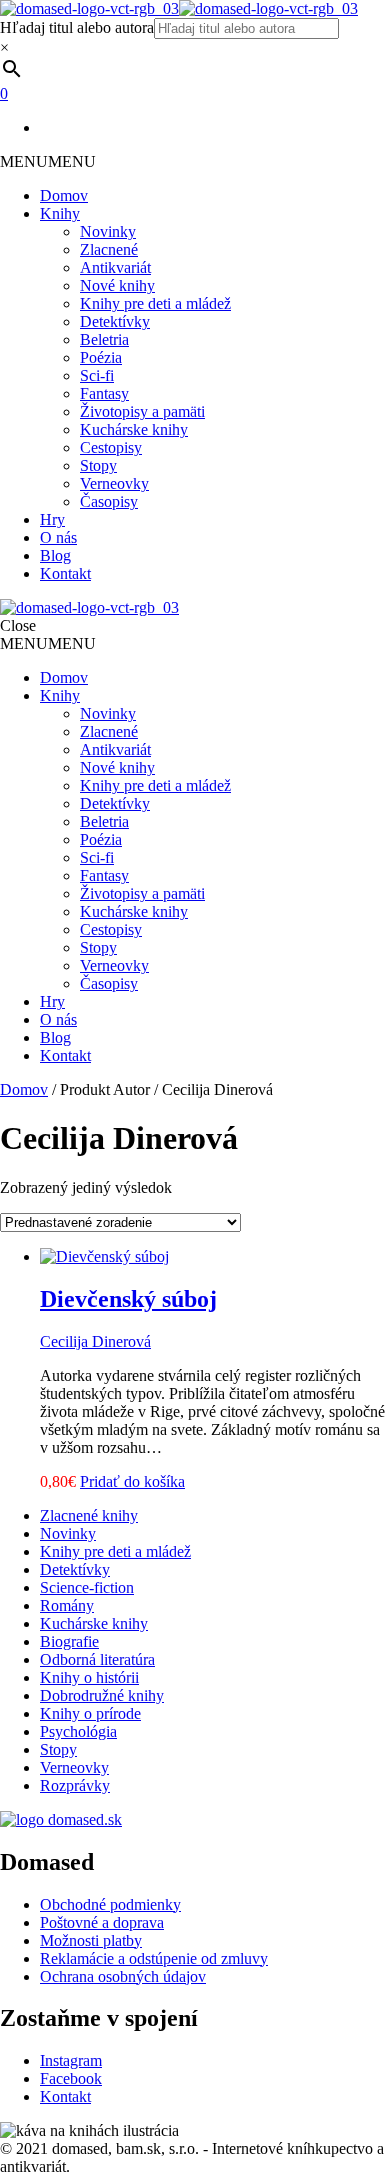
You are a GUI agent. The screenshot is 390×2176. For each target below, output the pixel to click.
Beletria (104, 339)
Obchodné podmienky (110, 1904)
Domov (64, 195)
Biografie (69, 1641)
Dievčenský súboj (128, 1299)
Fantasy (104, 393)
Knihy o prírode (90, 1713)
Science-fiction (87, 1587)
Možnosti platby (91, 1940)
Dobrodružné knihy (102, 1695)
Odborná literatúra (97, 1659)
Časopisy (109, 501)
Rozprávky (75, 1785)
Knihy (60, 213)
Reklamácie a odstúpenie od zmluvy (154, 1958)
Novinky (108, 231)
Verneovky (114, 483)
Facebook (71, 2078)
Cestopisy (111, 447)
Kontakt (65, 573)
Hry (52, 519)
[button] (48, 161)
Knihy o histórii (89, 1677)
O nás (58, 537)
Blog (55, 555)
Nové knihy (117, 285)
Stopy (98, 465)
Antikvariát (115, 267)
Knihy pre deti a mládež (155, 303)
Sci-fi (97, 375)
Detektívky (115, 321)
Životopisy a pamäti (142, 411)
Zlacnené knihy (89, 1515)
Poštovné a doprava (102, 1922)
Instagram (71, 2060)
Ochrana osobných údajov (123, 1976)
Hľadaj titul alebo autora (77, 27)
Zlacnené (109, 249)
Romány (67, 1605)
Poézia (101, 357)
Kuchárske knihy (134, 429)
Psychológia (78, 1731)
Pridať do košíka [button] (132, 1481)
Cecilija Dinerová (95, 1341)
